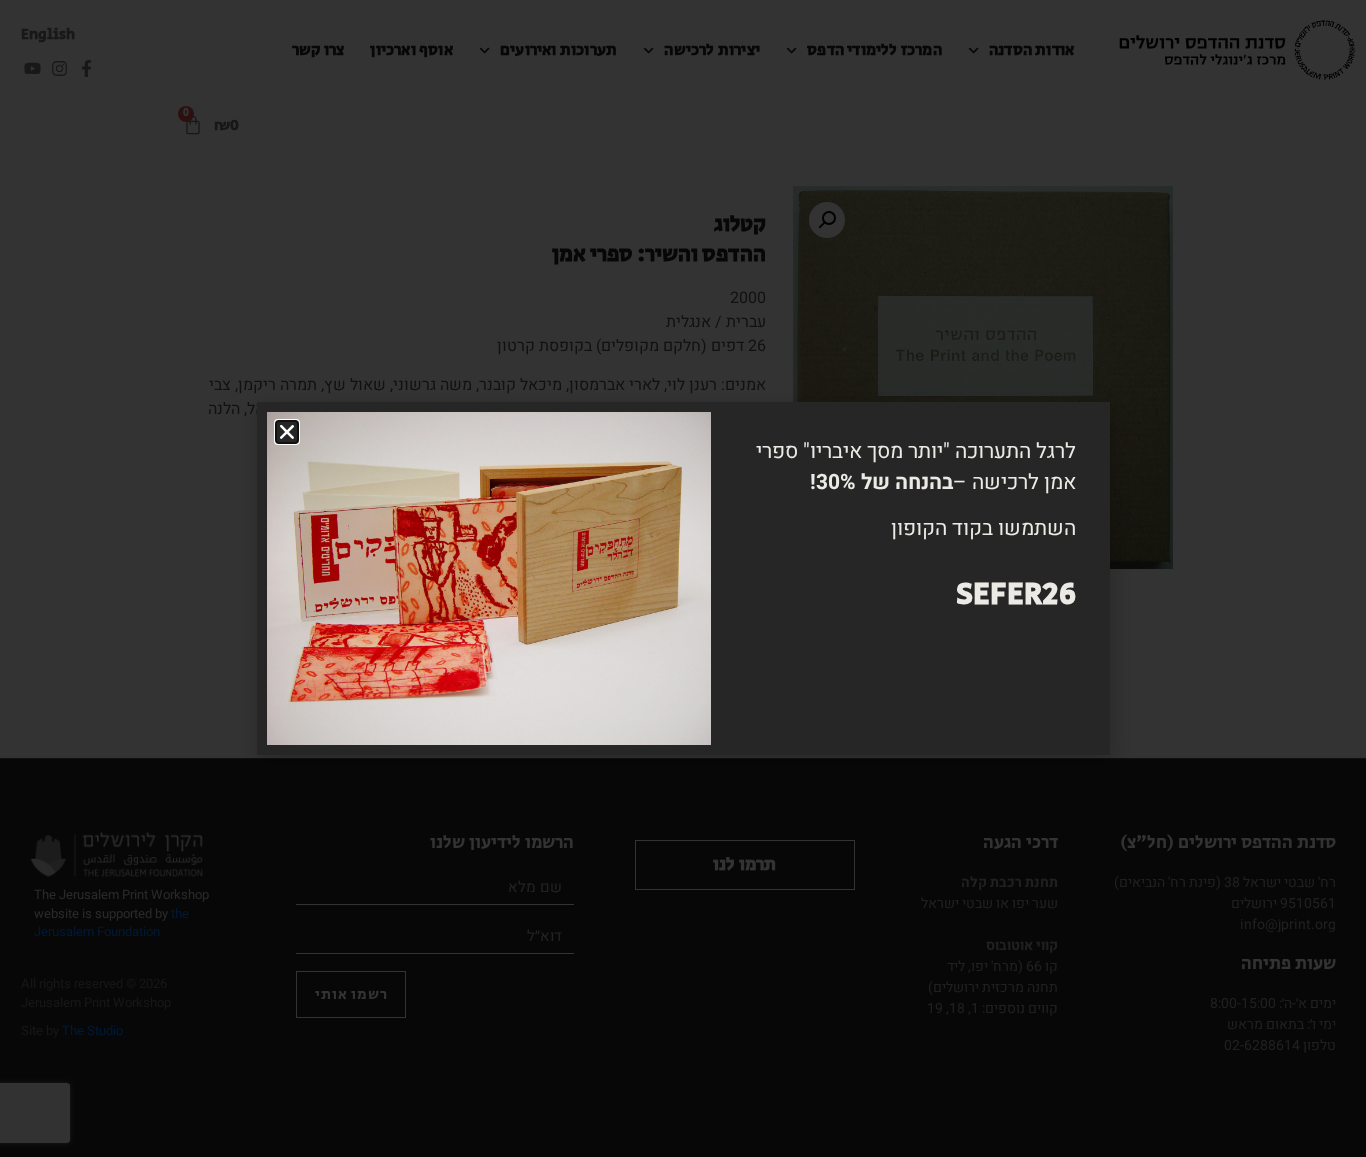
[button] (287, 432)
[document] (683, 578)
